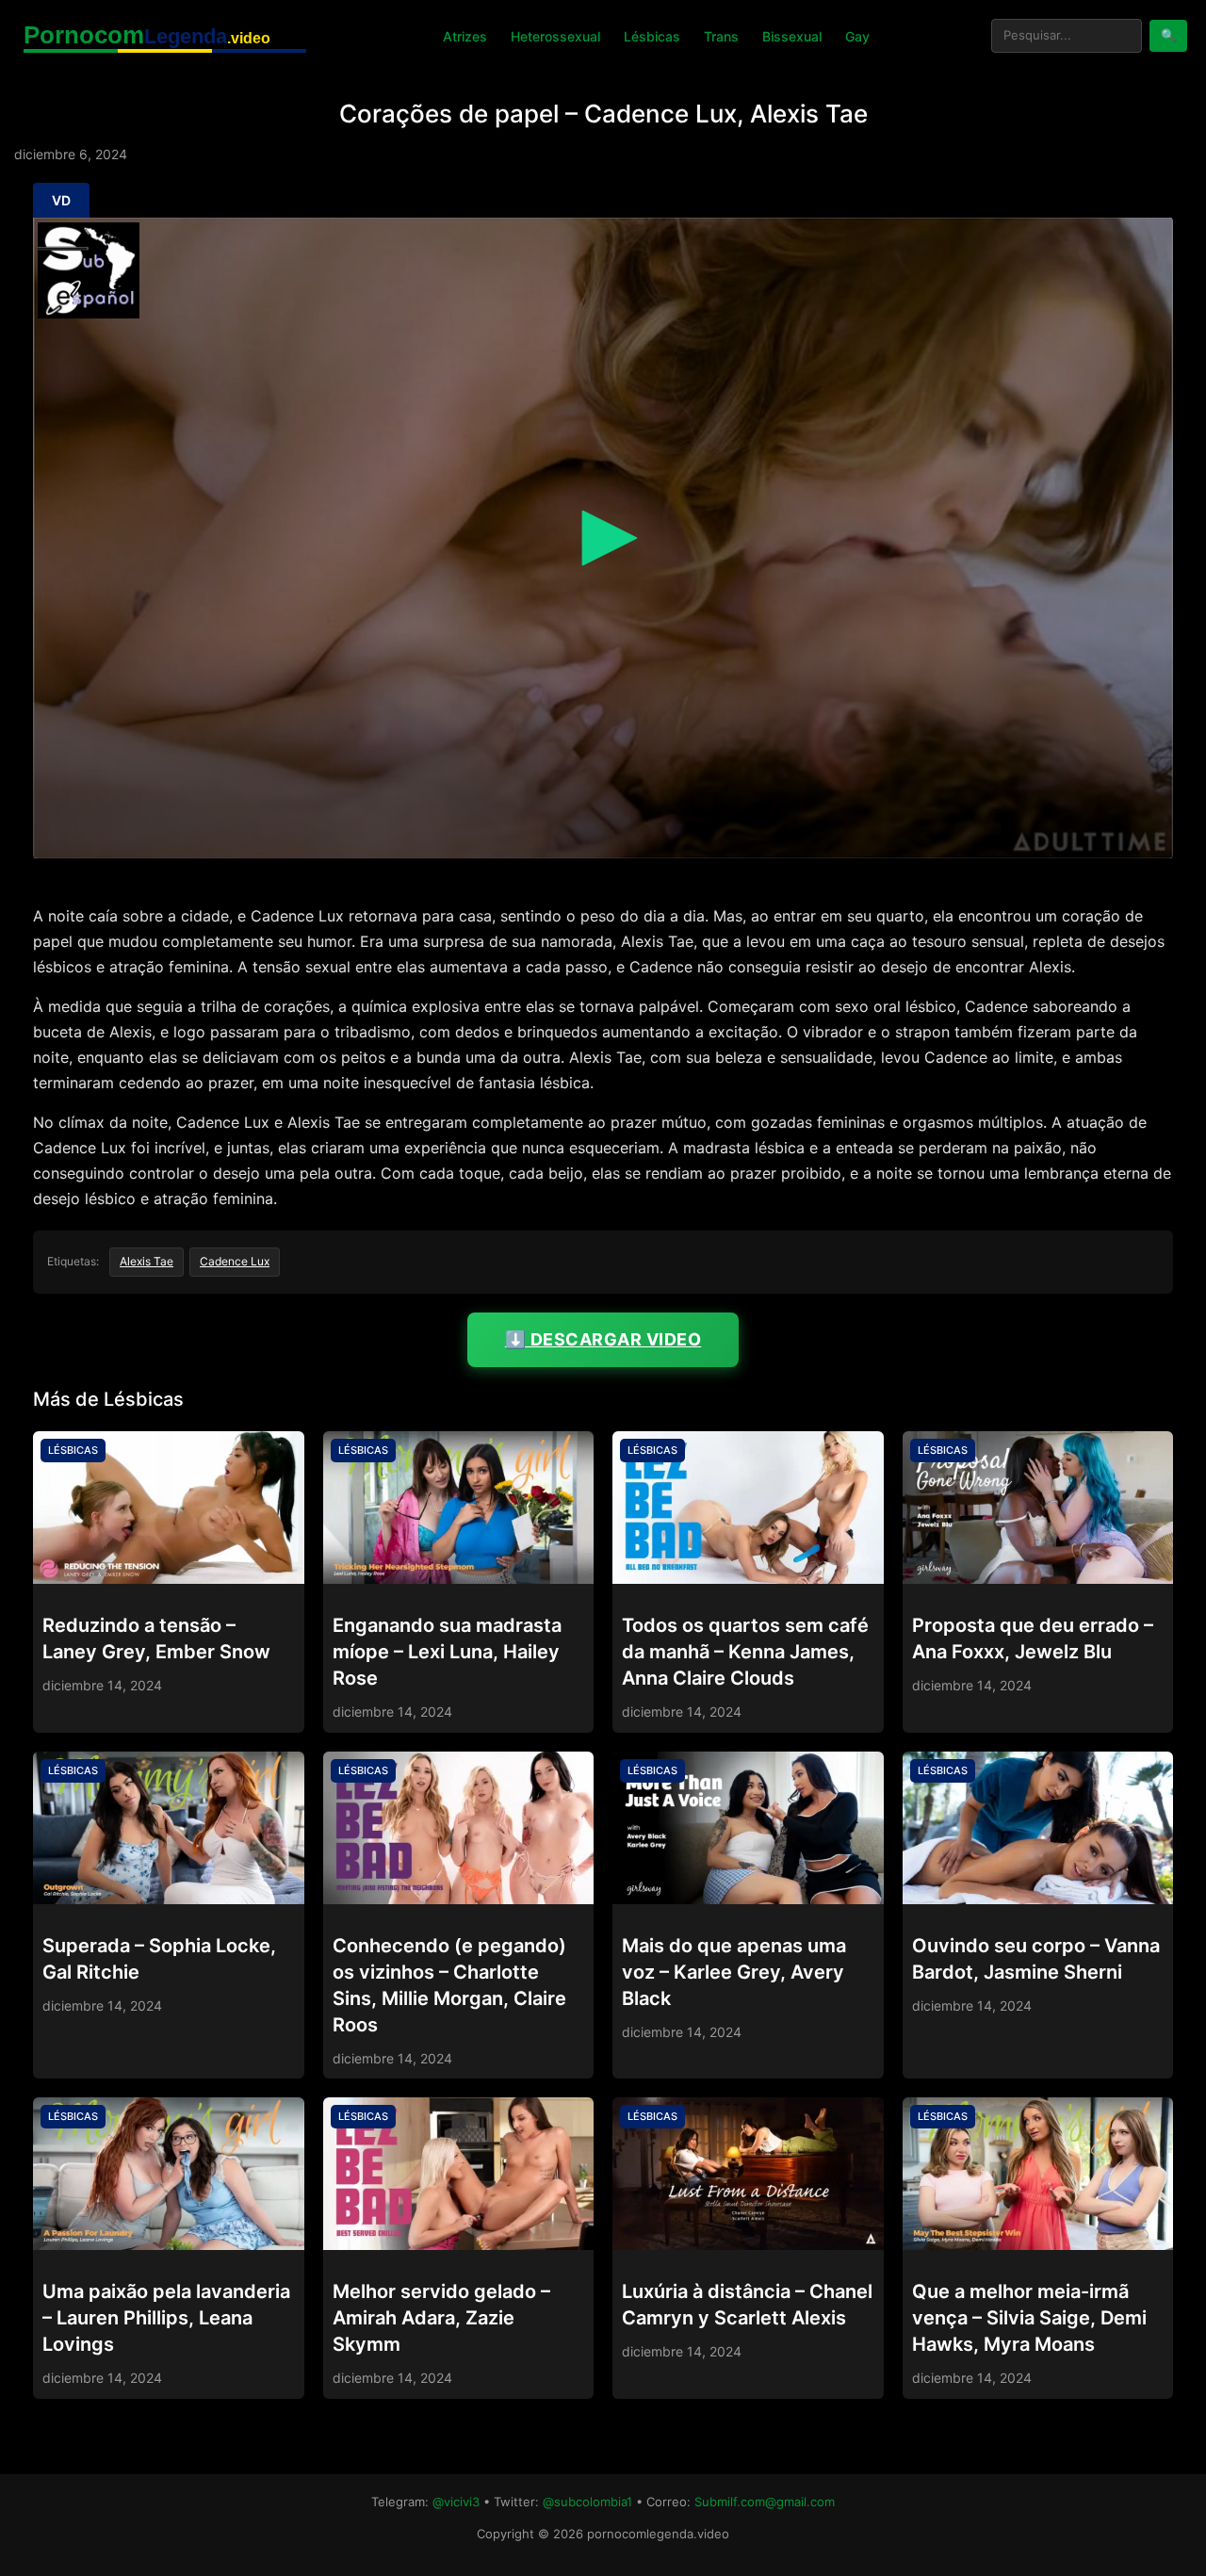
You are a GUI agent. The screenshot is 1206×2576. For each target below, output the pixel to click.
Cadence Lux (235, 1261)
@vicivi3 (456, 2502)
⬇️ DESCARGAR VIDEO (603, 1339)
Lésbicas (652, 36)
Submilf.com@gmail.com (765, 2502)
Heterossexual (555, 36)
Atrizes (465, 36)
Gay (857, 36)
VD (61, 200)
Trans (721, 36)
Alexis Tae (147, 1261)
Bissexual (792, 36)
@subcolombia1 (587, 2502)
